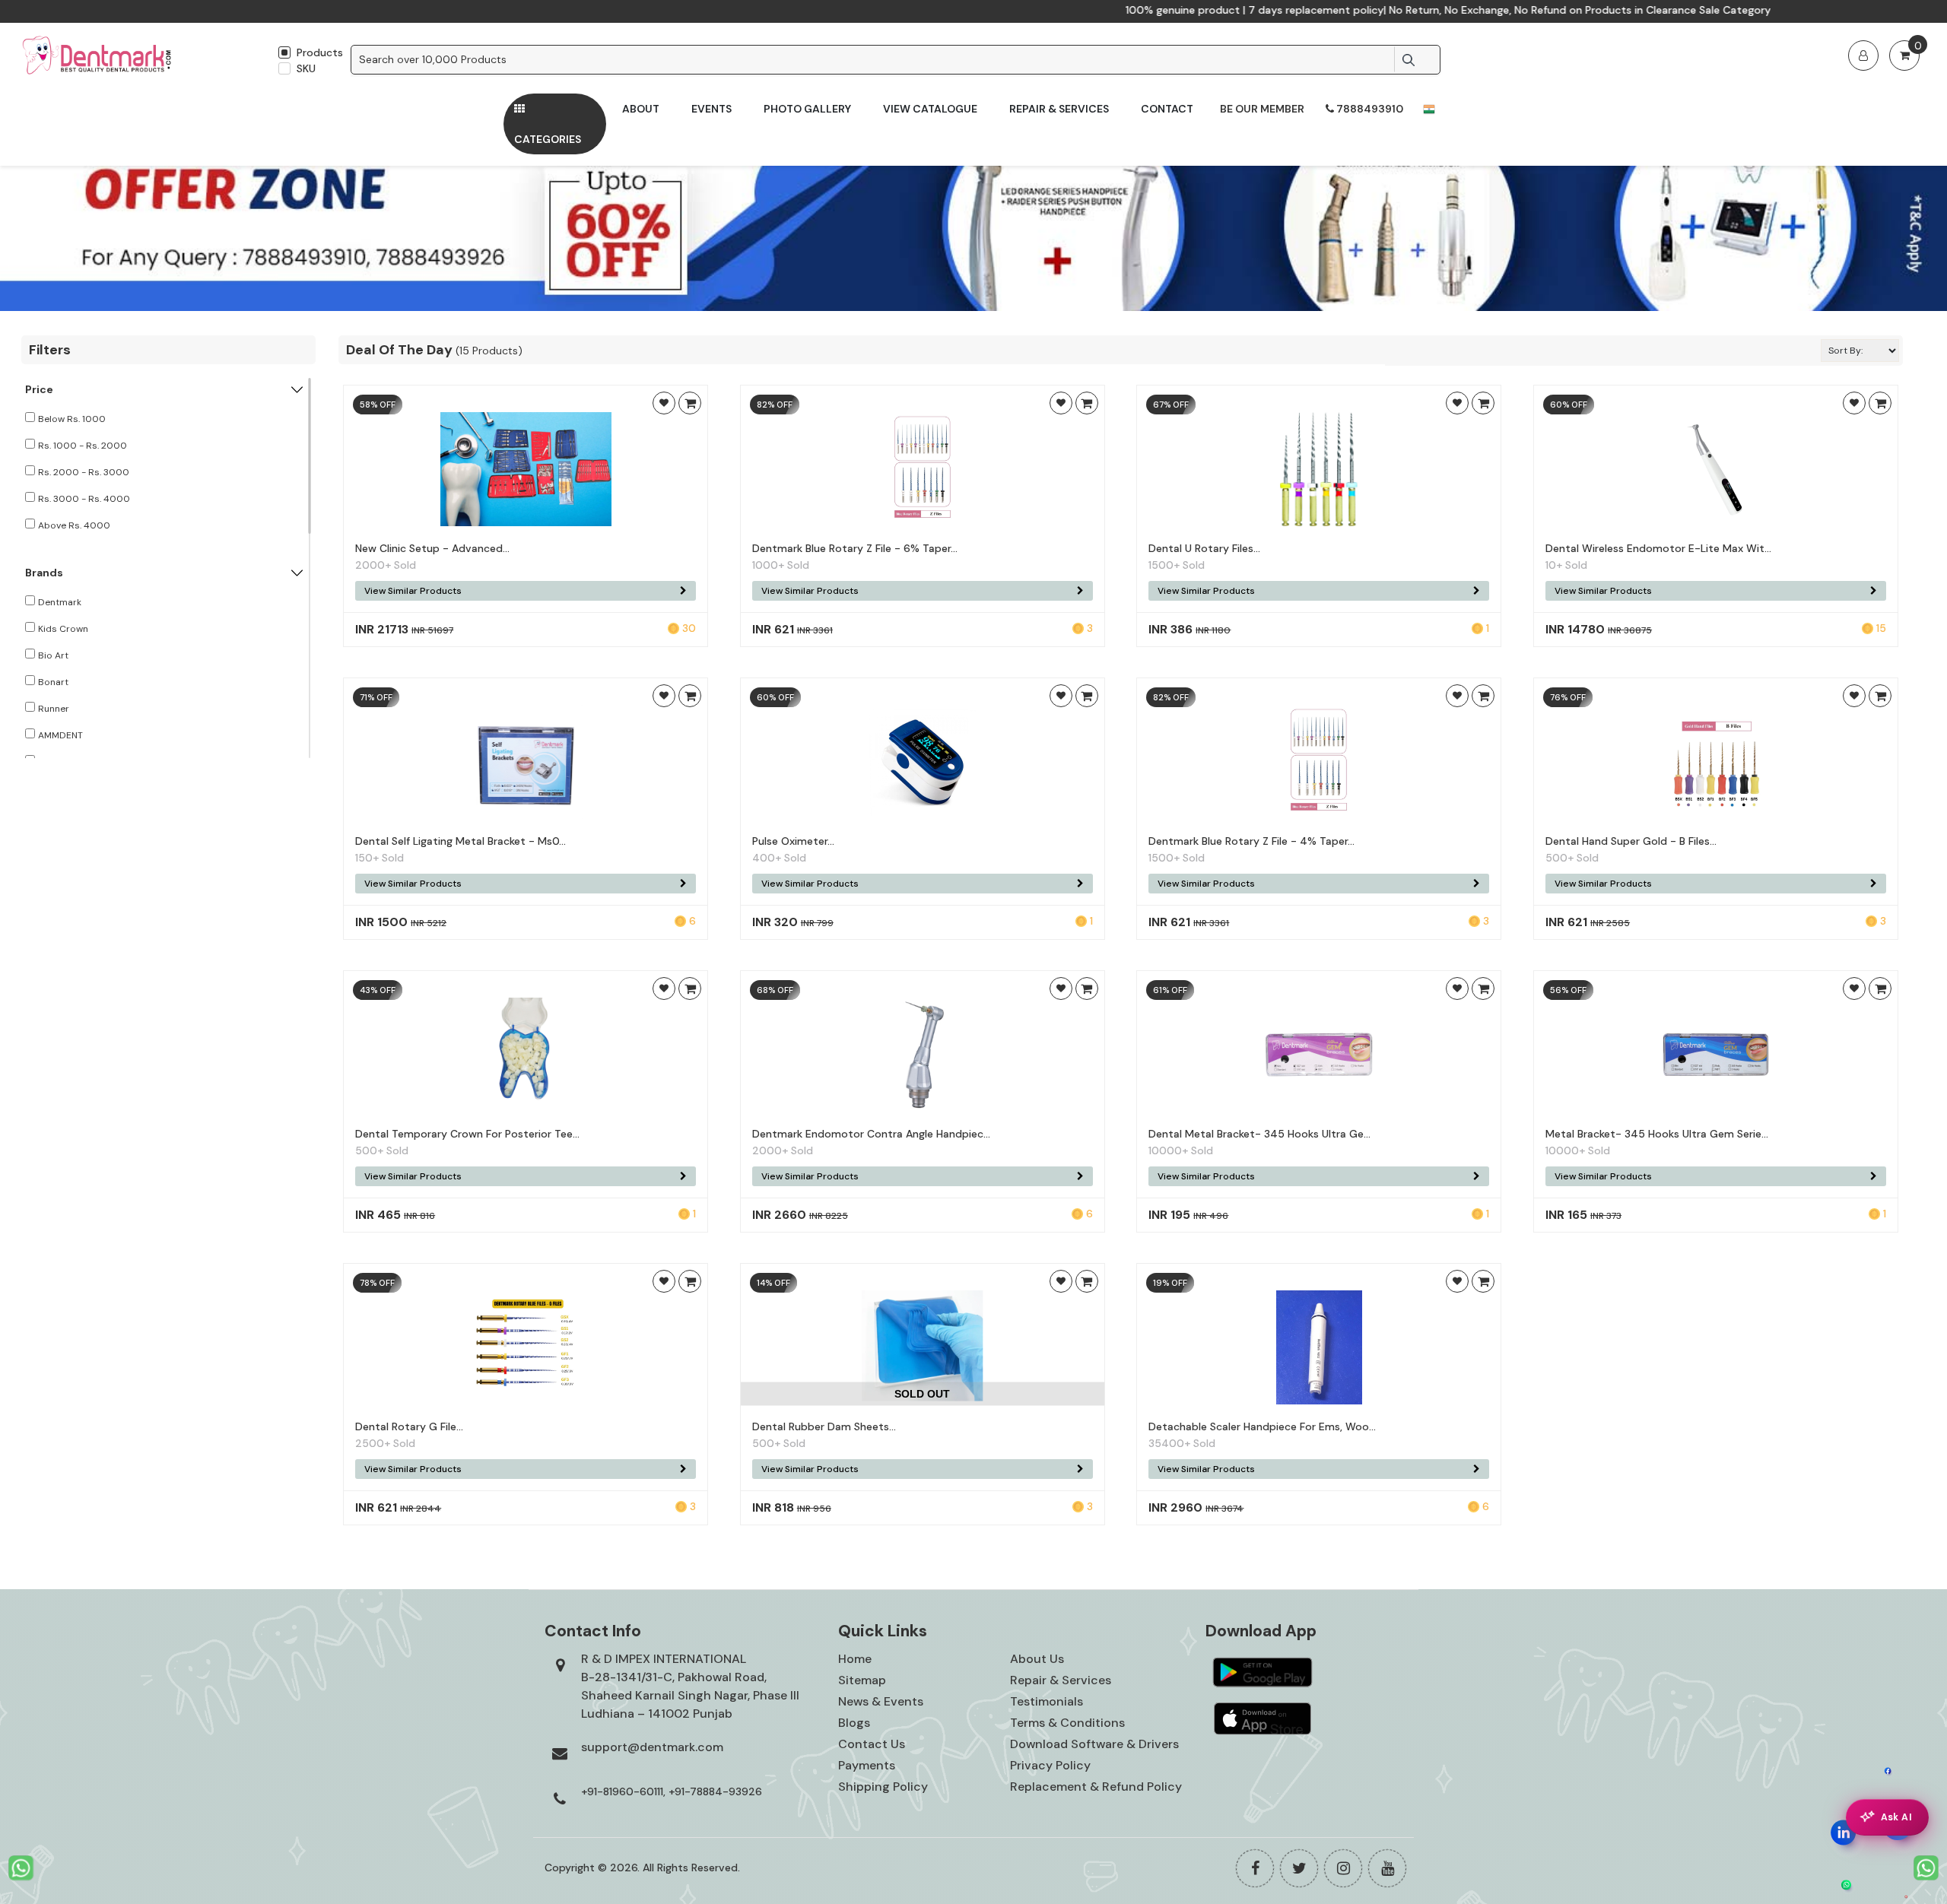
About (641, 109)
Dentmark (60, 602)
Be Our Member (1262, 109)
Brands (44, 573)
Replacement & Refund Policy (1096, 1787)
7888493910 (1369, 109)
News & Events (881, 1701)
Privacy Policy (1050, 1765)
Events (711, 109)
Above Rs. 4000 (74, 525)
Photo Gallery (807, 109)
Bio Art (53, 655)
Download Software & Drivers (1094, 1744)
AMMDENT (60, 735)
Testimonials (1047, 1701)
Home (855, 1659)
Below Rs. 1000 (72, 419)
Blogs (854, 1723)
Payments (867, 1765)
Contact (1167, 109)
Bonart (53, 682)
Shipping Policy (883, 1787)
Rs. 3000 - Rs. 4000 (84, 499)
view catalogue (930, 109)
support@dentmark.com (652, 1747)
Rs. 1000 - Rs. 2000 (83, 446)
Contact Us (872, 1744)
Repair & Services (1059, 109)
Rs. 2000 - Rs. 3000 (84, 472)
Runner (54, 709)
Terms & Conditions (1067, 1723)
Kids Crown (63, 629)
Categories (548, 139)
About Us (1037, 1659)
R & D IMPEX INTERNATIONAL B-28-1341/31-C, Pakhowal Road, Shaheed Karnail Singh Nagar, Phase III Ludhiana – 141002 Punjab (690, 1686)
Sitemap (862, 1680)
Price (39, 389)
